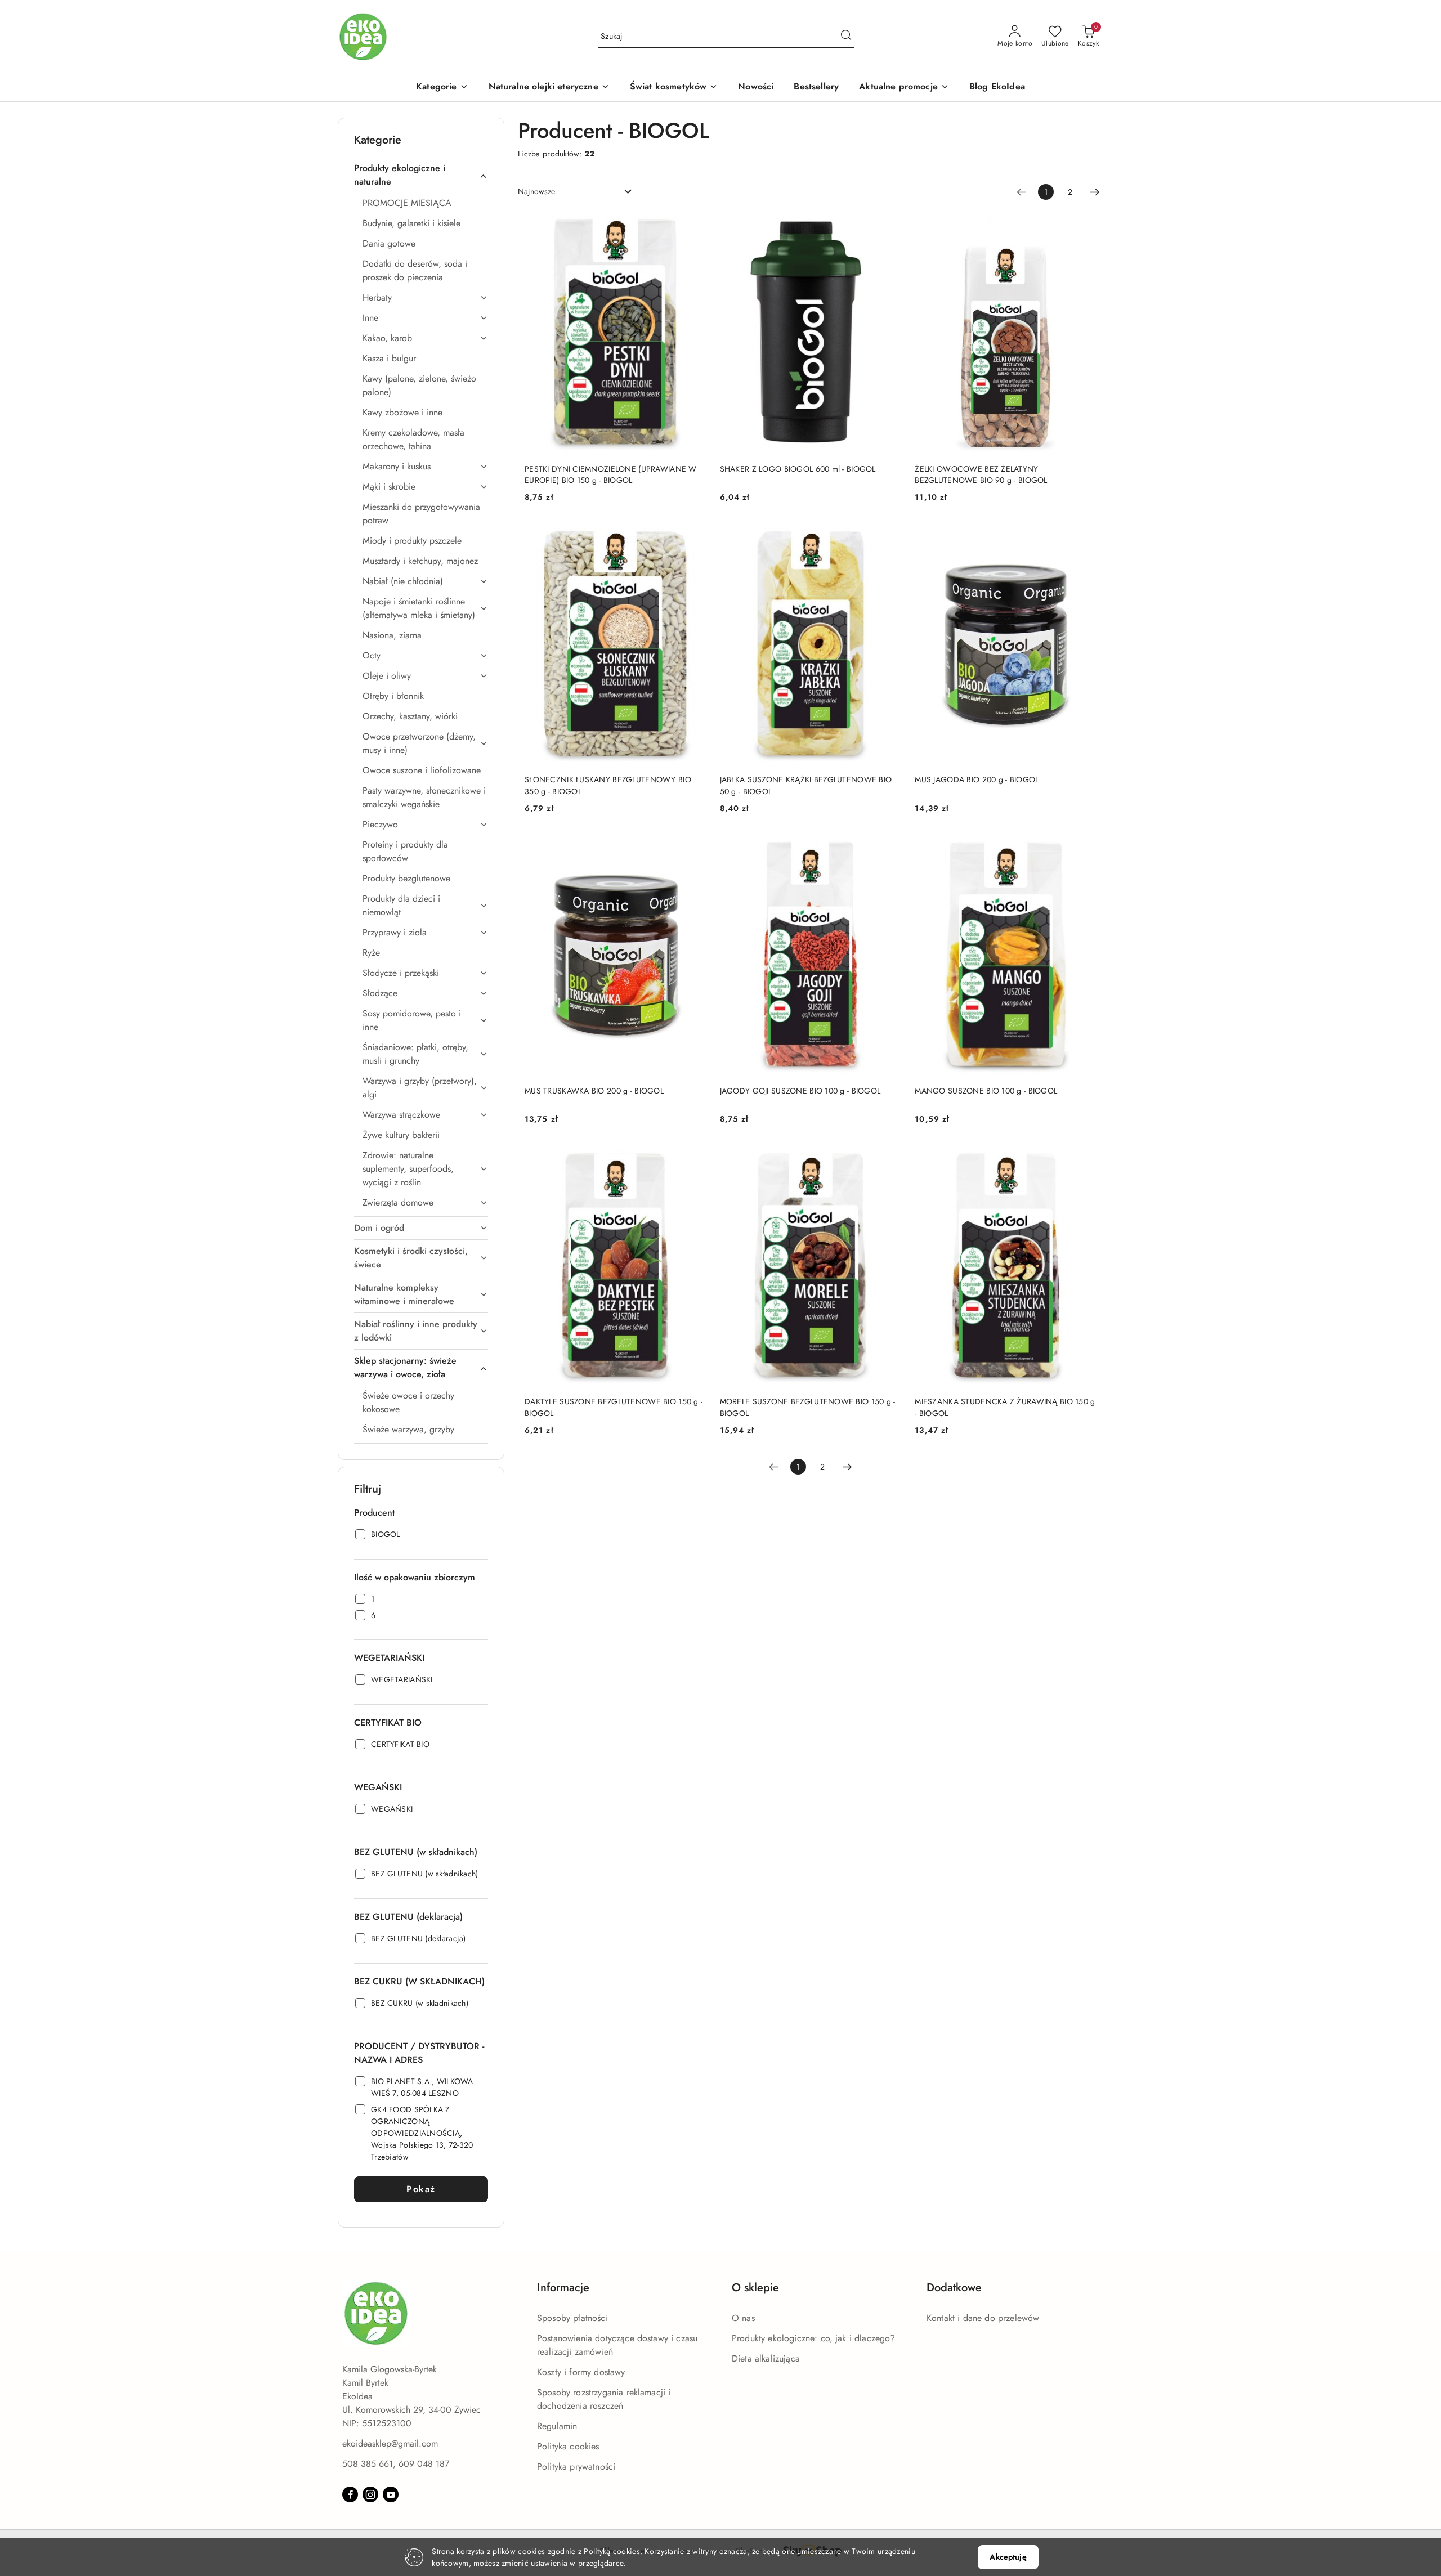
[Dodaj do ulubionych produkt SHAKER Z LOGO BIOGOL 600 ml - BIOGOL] (888, 226)
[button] (442, 88)
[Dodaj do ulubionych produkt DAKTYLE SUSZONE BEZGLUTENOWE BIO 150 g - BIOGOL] (693, 1158)
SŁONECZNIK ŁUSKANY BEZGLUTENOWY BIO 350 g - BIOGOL (608, 785)
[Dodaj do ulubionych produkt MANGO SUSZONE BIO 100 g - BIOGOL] (1084, 848)
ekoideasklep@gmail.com (390, 2443)
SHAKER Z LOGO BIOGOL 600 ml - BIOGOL (798, 469)
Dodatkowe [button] (954, 2288)
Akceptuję (1008, 2557)
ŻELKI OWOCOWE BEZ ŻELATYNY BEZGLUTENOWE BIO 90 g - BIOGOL (981, 474)
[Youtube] (391, 2494)
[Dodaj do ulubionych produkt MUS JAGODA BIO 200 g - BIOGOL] (1084, 536)
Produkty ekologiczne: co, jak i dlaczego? (814, 2338)
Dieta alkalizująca (766, 2358)
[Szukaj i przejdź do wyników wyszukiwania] (846, 37)
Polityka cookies (568, 2446)
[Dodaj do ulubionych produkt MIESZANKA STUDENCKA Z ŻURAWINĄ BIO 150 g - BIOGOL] (1084, 1158)
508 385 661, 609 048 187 (396, 2464)
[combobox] (576, 192)
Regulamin (557, 2426)
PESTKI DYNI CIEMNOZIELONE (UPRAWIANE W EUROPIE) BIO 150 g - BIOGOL (611, 474)
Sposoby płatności (572, 2318)
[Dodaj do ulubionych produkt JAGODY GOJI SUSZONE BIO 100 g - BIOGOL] (888, 848)
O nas (743, 2318)
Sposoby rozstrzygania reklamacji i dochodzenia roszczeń (604, 2399)
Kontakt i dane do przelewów (983, 2318)
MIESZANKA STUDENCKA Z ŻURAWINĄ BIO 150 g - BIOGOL (1005, 1407)
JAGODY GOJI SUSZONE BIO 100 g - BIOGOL (800, 1091)
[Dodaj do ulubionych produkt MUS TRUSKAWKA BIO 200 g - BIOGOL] (693, 848)
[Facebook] (350, 2494)
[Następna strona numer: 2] (1095, 192)
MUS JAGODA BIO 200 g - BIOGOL (977, 779)
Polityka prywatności (576, 2467)
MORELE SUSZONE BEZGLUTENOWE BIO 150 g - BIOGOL (808, 1407)
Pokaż (421, 2189)
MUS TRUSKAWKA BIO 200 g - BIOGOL (594, 1091)
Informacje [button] (563, 2288)
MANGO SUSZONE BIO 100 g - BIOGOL (986, 1091)
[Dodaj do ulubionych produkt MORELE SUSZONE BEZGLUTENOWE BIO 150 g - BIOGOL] (888, 1158)
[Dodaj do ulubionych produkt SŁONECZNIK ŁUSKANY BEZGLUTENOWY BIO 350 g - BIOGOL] (693, 536)
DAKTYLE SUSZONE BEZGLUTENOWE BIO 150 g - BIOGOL (614, 1407)
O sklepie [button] (755, 2288)
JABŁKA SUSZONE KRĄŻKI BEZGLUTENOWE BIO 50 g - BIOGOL (806, 785)
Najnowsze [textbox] (536, 191)
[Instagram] (370, 2494)
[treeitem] (421, 175)
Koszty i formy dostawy (581, 2372)
